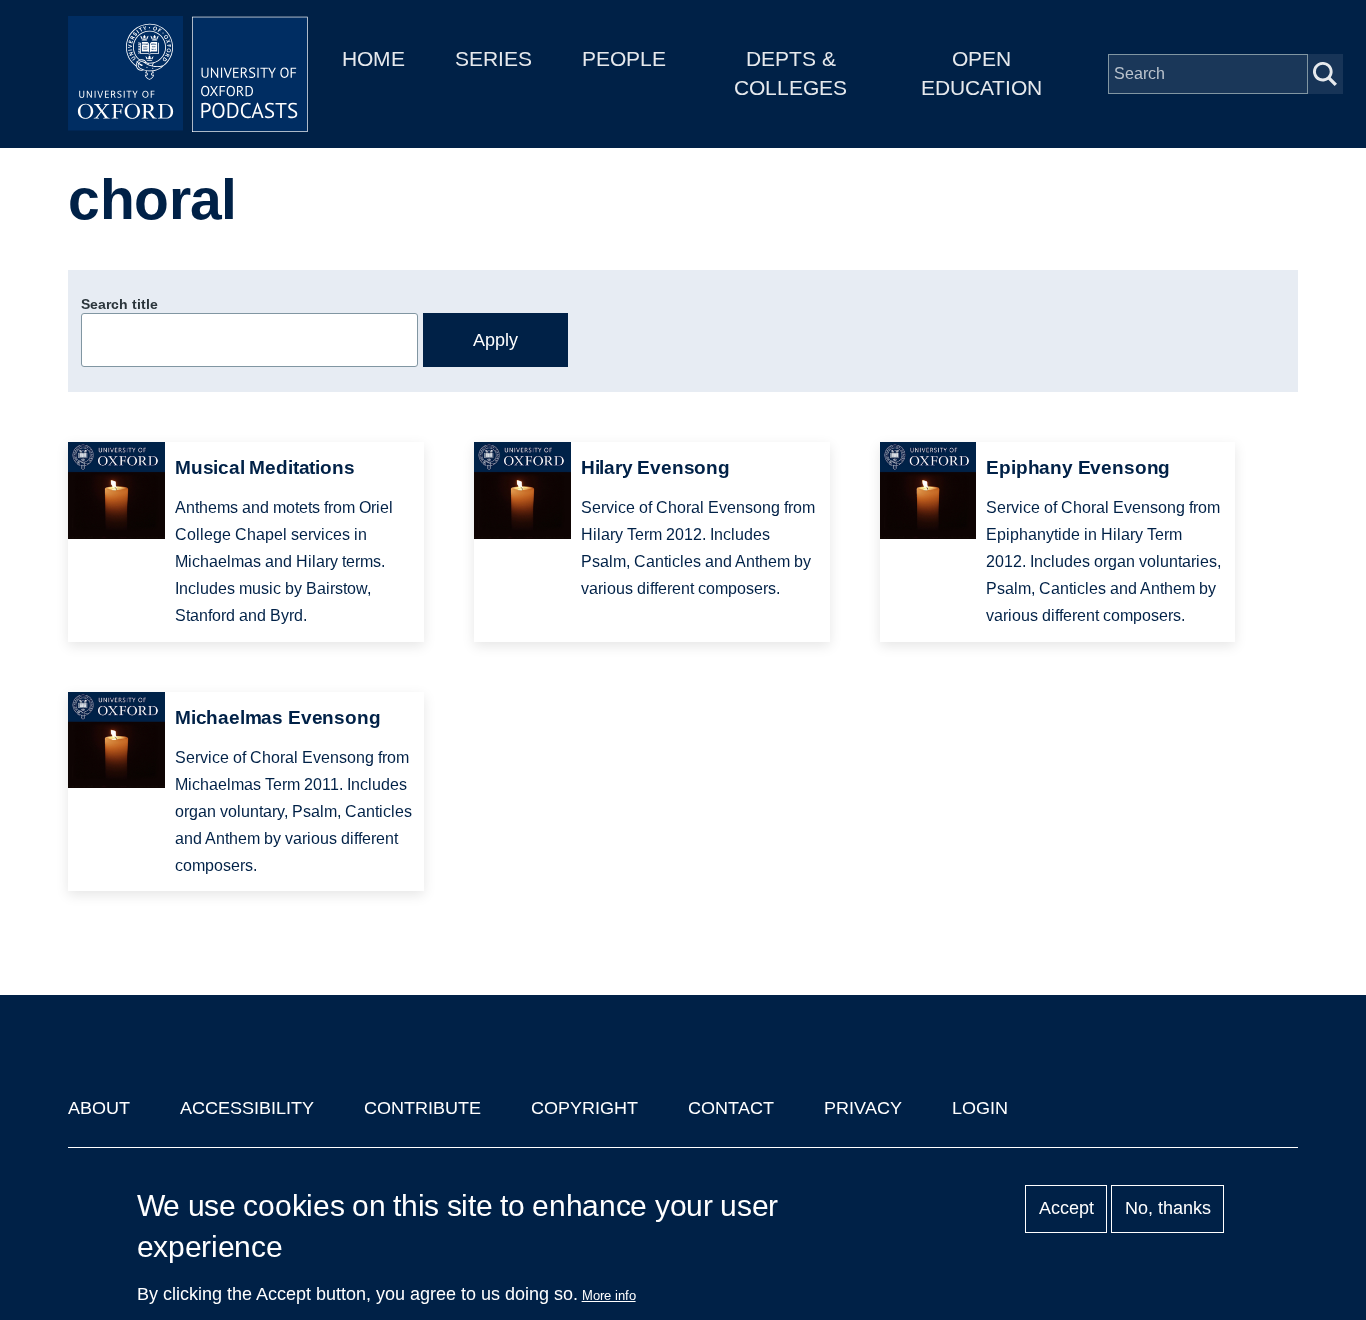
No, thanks (1168, 1209)
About (99, 1108)
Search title (119, 304)
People (624, 58)
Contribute (422, 1108)
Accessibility (247, 1108)
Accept (1066, 1209)
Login (980, 1108)
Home (373, 58)
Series (493, 58)
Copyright (584, 1108)
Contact (731, 1108)
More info (609, 1295)
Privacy (863, 1108)
